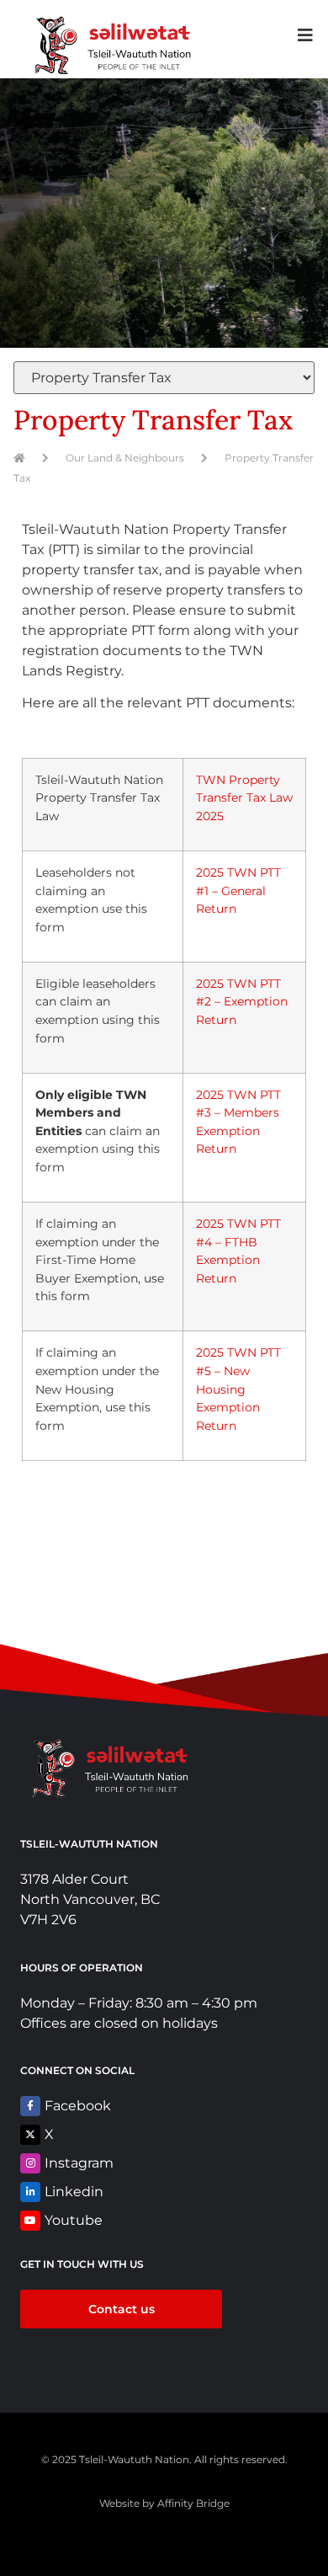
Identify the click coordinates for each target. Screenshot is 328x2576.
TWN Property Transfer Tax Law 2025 (244, 798)
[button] (305, 35)
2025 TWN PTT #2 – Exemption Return (242, 1002)
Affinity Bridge (193, 2503)
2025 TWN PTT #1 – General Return (238, 891)
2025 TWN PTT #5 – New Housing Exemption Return (238, 1389)
